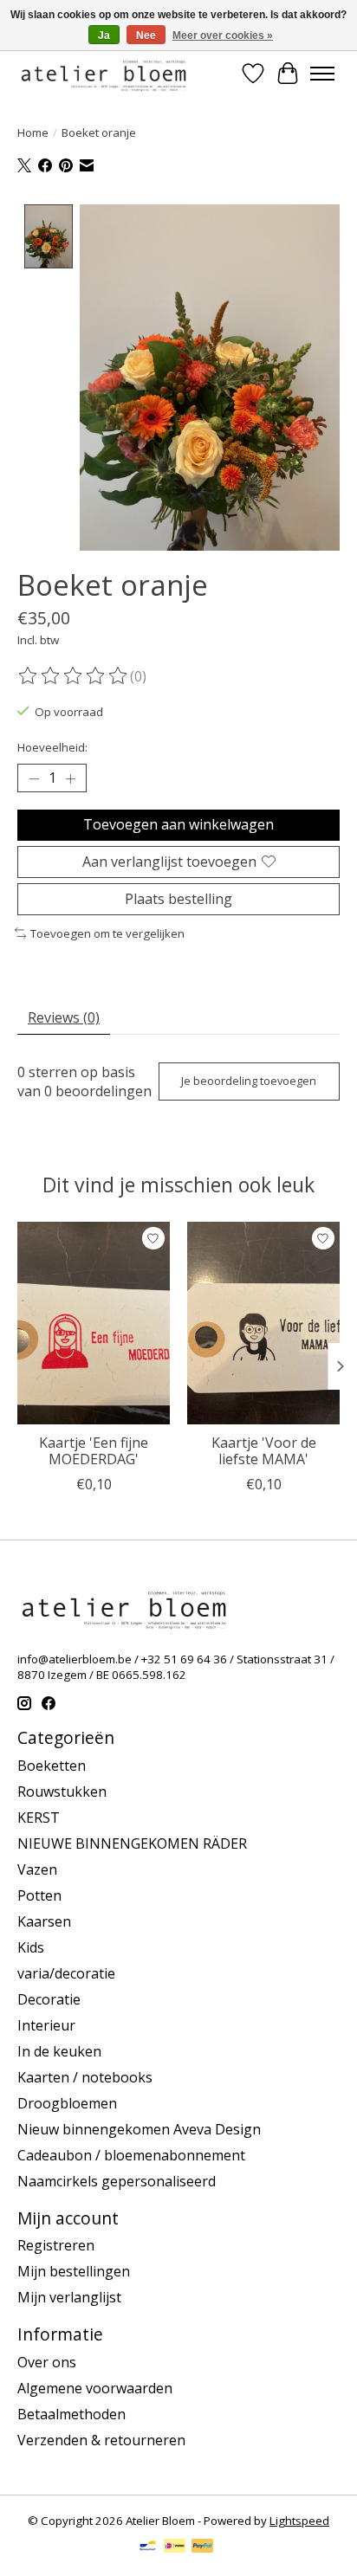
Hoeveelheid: (52, 747)
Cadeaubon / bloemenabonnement (131, 2155)
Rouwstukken (62, 1792)
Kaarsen (44, 1921)
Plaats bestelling (178, 899)
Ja (104, 36)
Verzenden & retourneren (101, 2440)
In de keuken (59, 2051)
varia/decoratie (66, 1973)
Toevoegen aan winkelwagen (178, 824)
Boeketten (52, 1766)
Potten (39, 1895)
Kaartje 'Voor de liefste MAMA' (264, 1451)
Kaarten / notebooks (85, 2077)
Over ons (47, 2362)
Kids (31, 1947)
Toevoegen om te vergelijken (107, 933)
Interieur (46, 2025)
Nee (146, 36)
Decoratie (49, 1999)
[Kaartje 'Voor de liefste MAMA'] (263, 1323)
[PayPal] (203, 2547)
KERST (39, 1817)
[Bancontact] (148, 2547)
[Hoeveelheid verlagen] (34, 778)
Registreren (56, 2245)
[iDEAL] (175, 2547)
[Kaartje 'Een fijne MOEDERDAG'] (94, 1323)
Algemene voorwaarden (95, 2388)
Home (33, 132)
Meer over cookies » (223, 36)
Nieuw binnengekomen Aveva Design (139, 2129)
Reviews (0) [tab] (64, 1017)
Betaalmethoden (71, 2414)
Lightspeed (299, 2521)
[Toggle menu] (322, 74)
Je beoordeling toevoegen (249, 1081)
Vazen (37, 1869)
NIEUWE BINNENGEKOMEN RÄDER (132, 1843)
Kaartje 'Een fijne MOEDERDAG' (94, 1451)
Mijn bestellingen (74, 2271)
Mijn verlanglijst (69, 2297)
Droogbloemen (67, 2103)
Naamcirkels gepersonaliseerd (117, 2181)
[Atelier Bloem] (103, 73)
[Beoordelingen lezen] (74, 676)
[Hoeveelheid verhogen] (70, 778)
